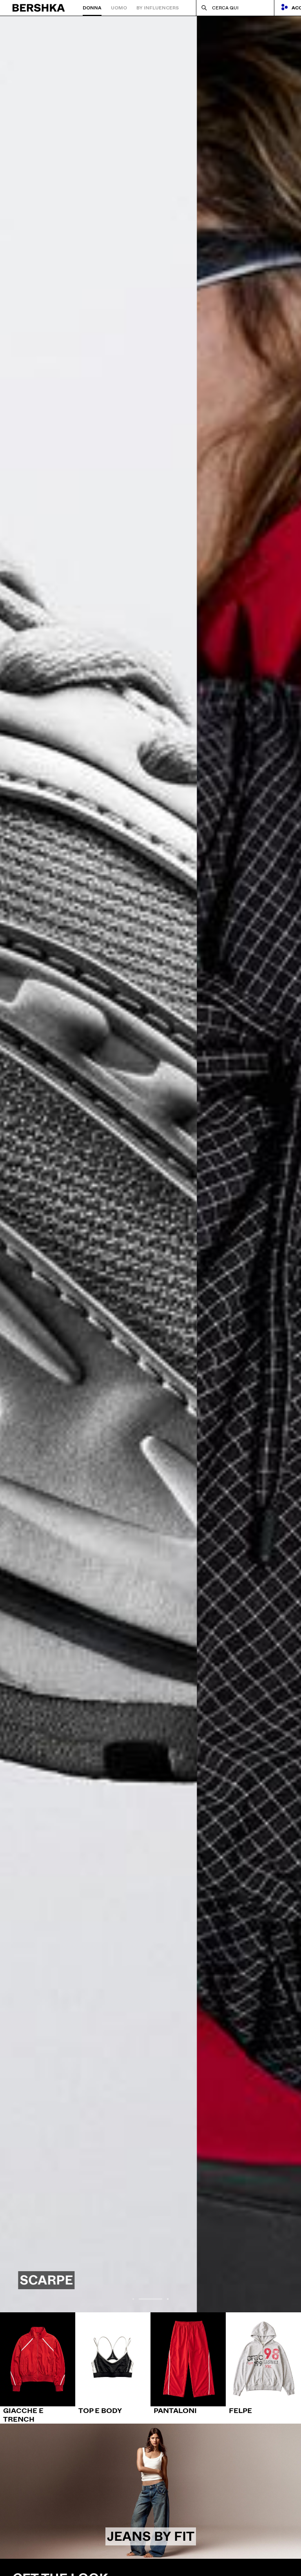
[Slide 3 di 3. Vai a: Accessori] (150, 1164)
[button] (133, 2299)
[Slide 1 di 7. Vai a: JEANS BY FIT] (150, 2491)
